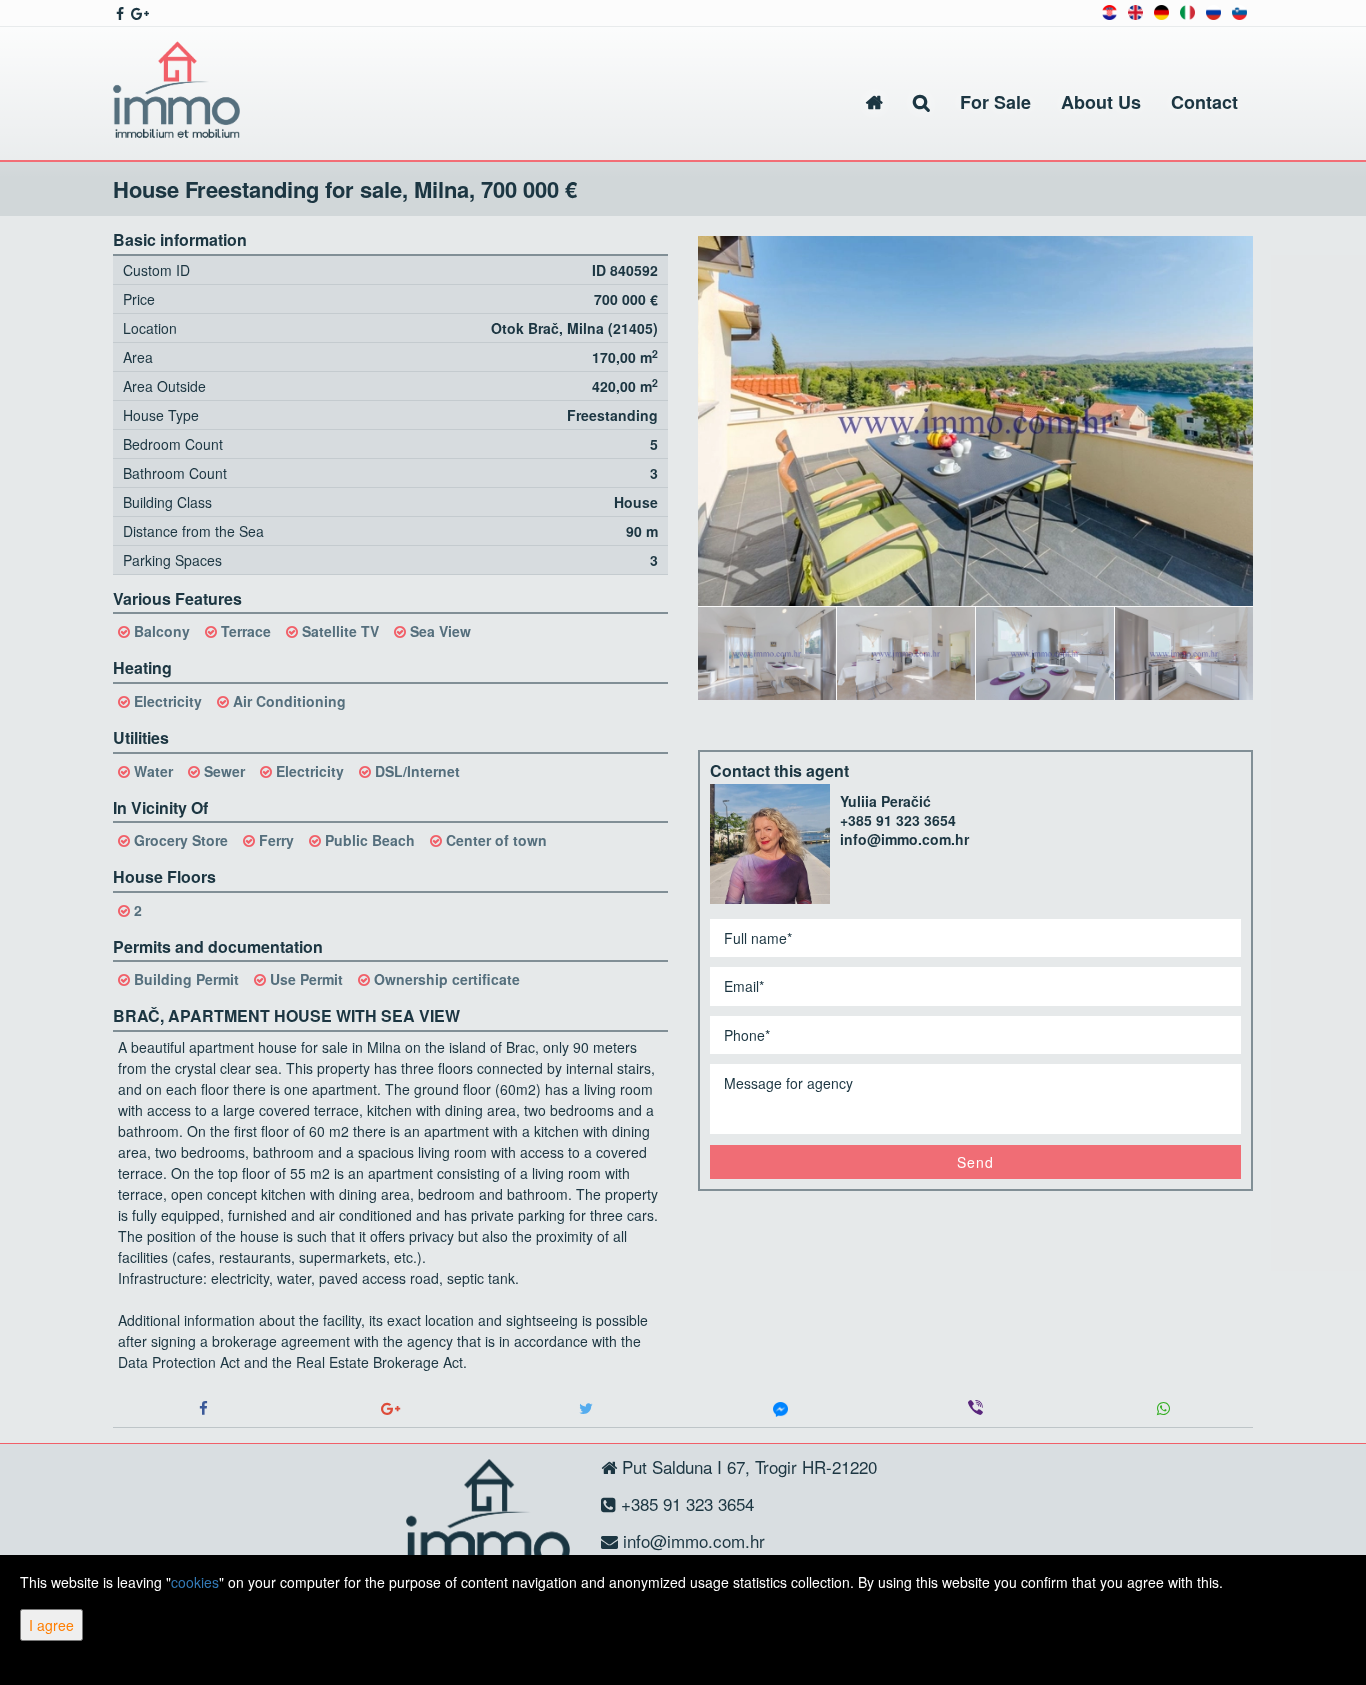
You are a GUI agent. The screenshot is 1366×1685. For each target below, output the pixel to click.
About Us (1101, 102)
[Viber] (975, 1408)
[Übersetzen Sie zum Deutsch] (1161, 10)
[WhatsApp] (1163, 1408)
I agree (51, 1625)
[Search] (921, 102)
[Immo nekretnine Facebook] (118, 13)
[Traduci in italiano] (1187, 10)
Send (975, 1162)
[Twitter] (585, 1408)
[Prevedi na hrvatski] (1109, 10)
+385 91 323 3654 (898, 820)
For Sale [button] (995, 102)
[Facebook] (203, 1408)
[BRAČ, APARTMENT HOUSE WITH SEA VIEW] (975, 421)
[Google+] (390, 1408)
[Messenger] (780, 1408)
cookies (195, 1582)
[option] (767, 652)
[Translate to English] (1135, 10)
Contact (1204, 102)
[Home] (874, 102)
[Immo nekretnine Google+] (138, 13)
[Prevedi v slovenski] (1239, 10)
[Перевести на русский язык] (1213, 10)
